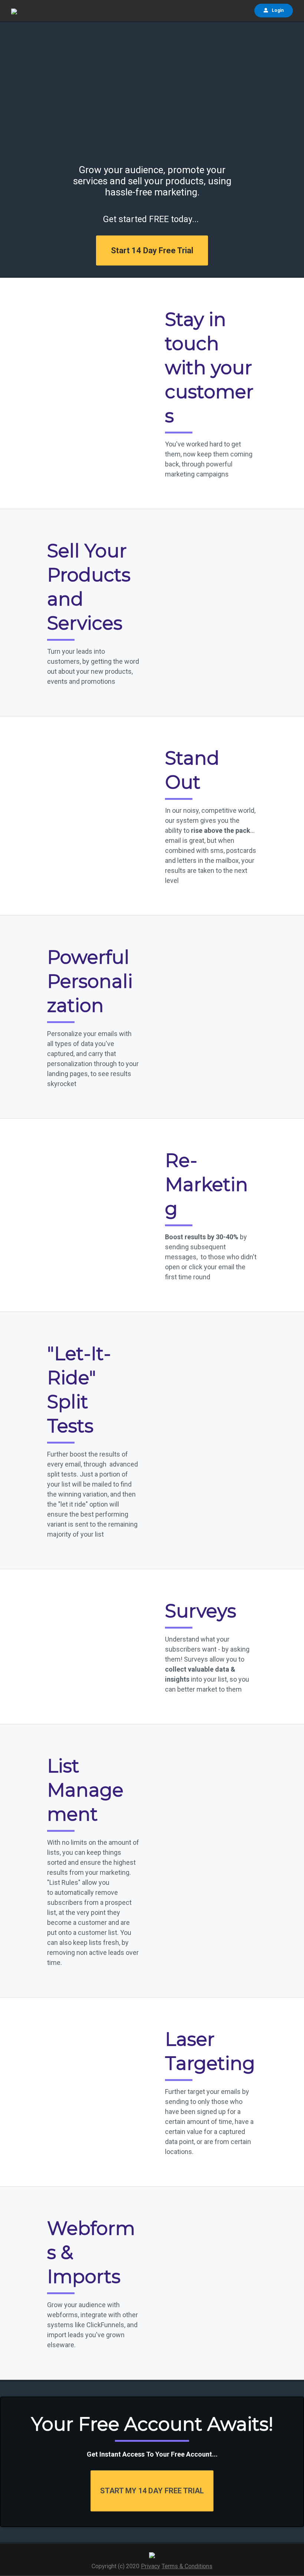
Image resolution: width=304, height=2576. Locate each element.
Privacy (151, 2566)
